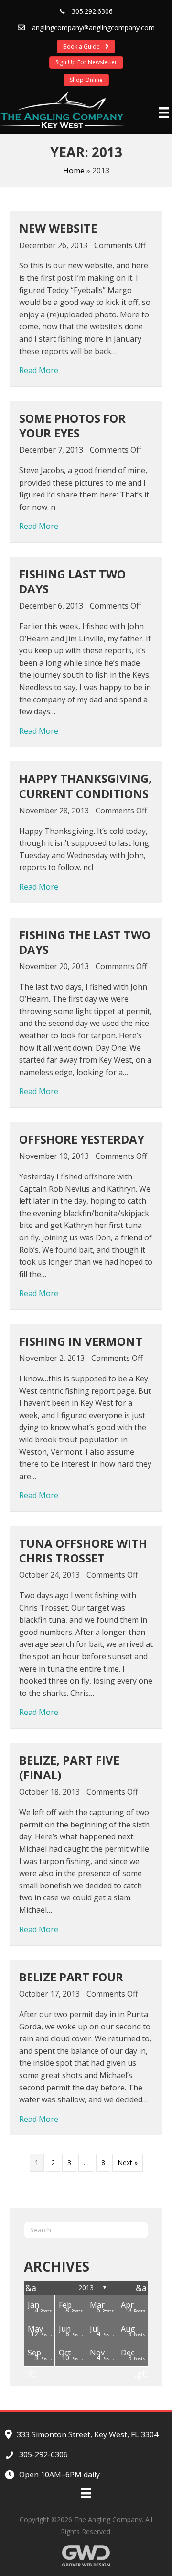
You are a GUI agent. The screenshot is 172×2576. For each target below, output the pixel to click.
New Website (58, 228)
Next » (128, 2163)
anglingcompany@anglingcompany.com (93, 27)
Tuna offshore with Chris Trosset (83, 1551)
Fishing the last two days (85, 942)
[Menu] (164, 112)
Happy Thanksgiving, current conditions (86, 786)
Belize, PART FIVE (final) (69, 1767)
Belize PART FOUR (71, 1977)
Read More (39, 370)
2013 (86, 2287)
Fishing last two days (72, 581)
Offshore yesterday (82, 1139)
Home (74, 171)
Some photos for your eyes (72, 426)
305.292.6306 (92, 11)
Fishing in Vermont (81, 1341)
